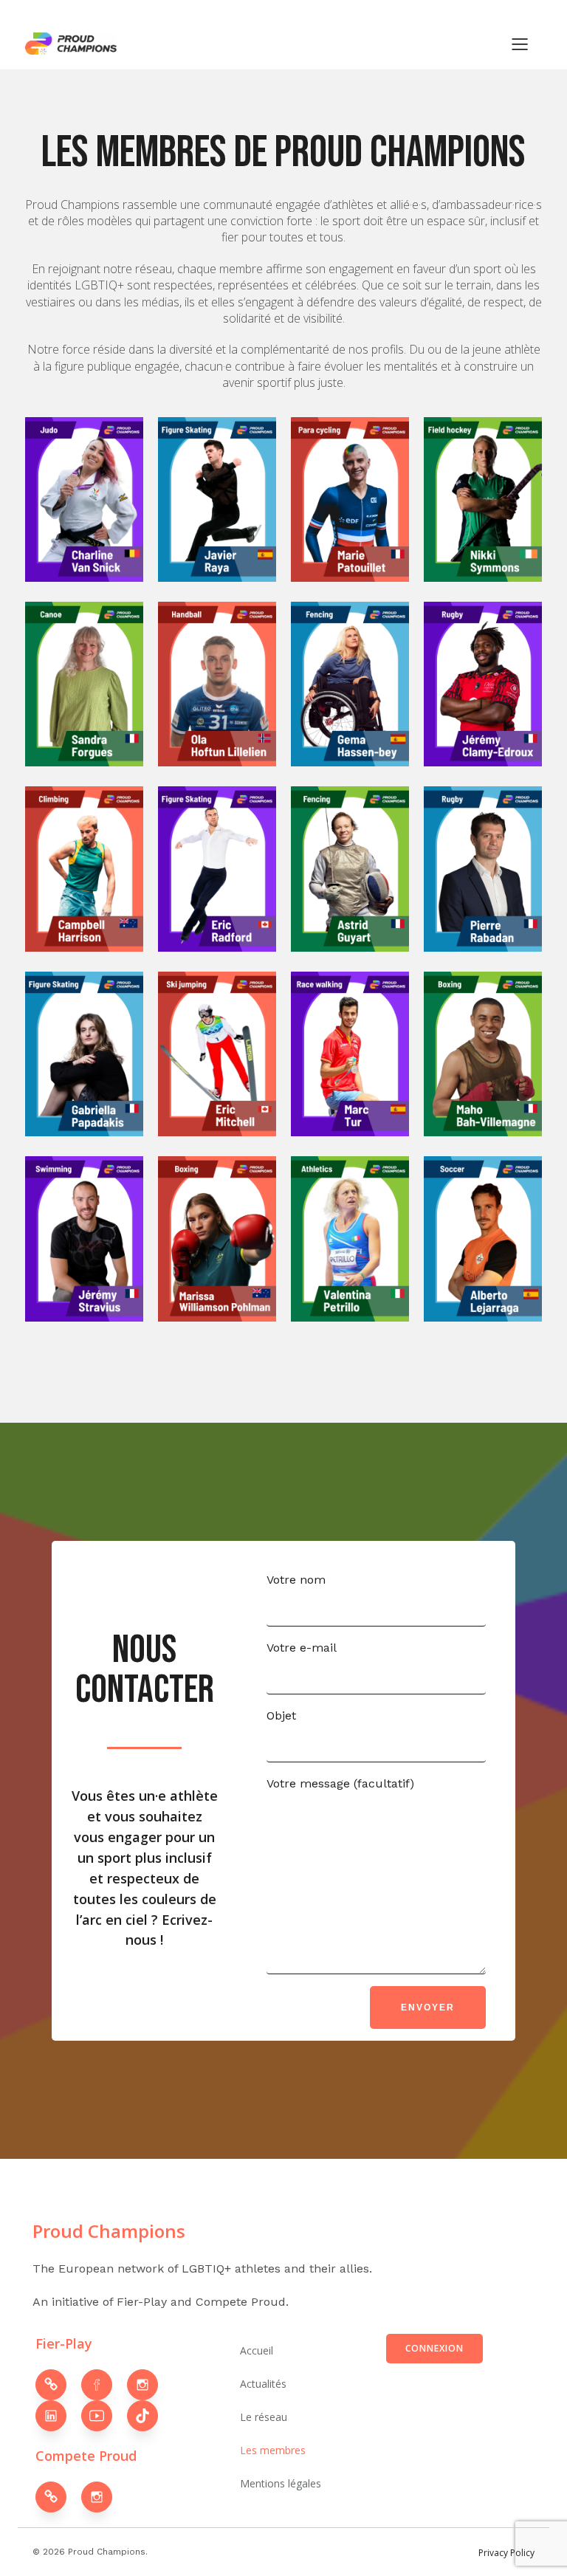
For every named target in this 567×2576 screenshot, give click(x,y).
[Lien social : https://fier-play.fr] (58, 2385)
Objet (281, 1715)
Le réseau (264, 2417)
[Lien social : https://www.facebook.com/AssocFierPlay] (104, 2385)
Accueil (257, 2350)
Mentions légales (281, 2483)
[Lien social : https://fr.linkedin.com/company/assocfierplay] (58, 2416)
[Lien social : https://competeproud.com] (58, 2497)
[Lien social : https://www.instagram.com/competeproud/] (104, 2497)
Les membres (273, 2450)
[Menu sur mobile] (520, 44)
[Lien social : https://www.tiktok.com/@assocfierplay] (150, 2416)
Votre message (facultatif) (340, 1783)
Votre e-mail (302, 1648)
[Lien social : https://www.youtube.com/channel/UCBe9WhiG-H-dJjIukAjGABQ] (104, 2416)
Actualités (263, 2384)
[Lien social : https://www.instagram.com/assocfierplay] (150, 2385)
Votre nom (296, 1580)
